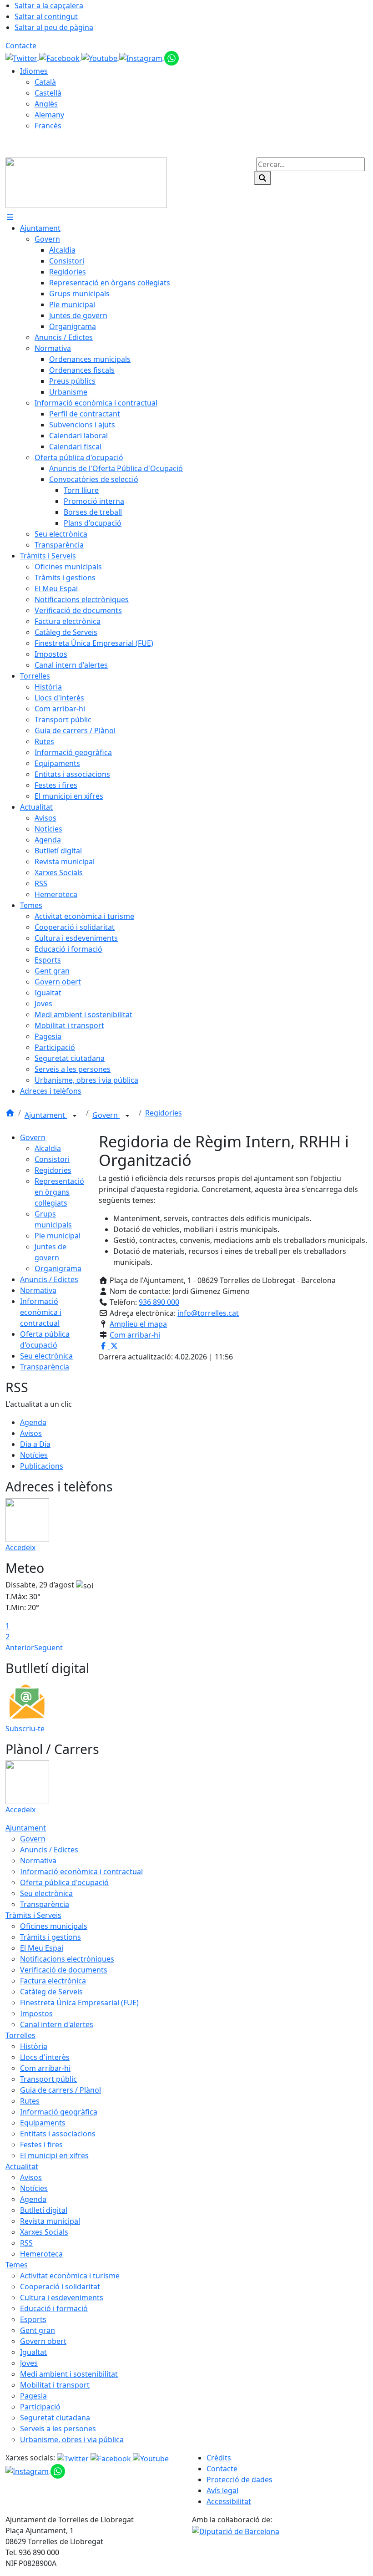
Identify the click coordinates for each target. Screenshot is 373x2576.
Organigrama (58, 1268)
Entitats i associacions (58, 2134)
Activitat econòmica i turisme (70, 2276)
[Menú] (10, 217)
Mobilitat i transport (55, 2385)
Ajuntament (46, 1115)
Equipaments (43, 2123)
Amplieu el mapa (138, 1324)
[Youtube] (100, 57)
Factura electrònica (53, 1981)
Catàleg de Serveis (51, 1992)
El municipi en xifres (54, 2155)
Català (45, 82)
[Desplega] (75, 1116)
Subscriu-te (25, 1729)
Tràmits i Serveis (33, 1915)
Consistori (52, 1159)
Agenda (33, 1422)
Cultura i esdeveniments (62, 2297)
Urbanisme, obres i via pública (72, 2439)
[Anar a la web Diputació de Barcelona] (236, 2530)
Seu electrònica (46, 1356)
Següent (48, 1648)
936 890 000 (159, 1302)
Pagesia (33, 2396)
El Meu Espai (42, 1948)
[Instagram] (142, 57)
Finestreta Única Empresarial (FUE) (79, 2003)
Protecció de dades (239, 2480)
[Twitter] (22, 57)
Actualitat (22, 2166)
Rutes (30, 2101)
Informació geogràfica (59, 2112)
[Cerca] (262, 178)
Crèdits (219, 2458)
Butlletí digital (44, 2210)
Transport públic (48, 2079)
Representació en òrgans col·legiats (59, 1192)
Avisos (31, 1433)
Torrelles (20, 2035)
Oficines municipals (54, 1926)
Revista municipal (50, 2221)
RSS (26, 2243)
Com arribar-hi (135, 1335)
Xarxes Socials (44, 2232)
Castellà (48, 93)
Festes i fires (41, 2145)
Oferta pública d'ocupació (64, 1882)
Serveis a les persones (58, 2429)
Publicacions (42, 1466)
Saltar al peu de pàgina (54, 27)
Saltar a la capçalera (49, 5)
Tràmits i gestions (50, 1937)
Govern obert (43, 2341)
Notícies (34, 1455)
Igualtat (33, 2352)
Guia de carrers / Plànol (60, 2090)
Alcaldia (48, 1148)
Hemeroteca (41, 2254)
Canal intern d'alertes (57, 2024)
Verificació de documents (64, 1970)
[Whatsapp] (171, 57)
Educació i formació (54, 2308)
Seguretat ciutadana (55, 2418)
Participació (40, 2407)
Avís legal (222, 2490)
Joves (29, 2363)
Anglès (46, 104)
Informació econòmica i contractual (41, 1312)
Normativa (38, 1290)
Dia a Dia (35, 1444)
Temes (17, 2265)
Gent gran (38, 2330)
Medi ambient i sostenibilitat (69, 2374)
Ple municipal (58, 1236)
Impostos (36, 2013)
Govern (106, 1115)
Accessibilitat (229, 2501)
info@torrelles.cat (208, 1313)
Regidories (164, 1113)
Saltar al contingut (46, 16)
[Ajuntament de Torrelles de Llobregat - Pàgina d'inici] (86, 182)
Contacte (21, 46)
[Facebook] (60, 57)
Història (34, 2046)
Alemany (49, 115)
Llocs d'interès (45, 2057)
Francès (48, 126)
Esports (33, 2319)
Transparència (45, 1367)
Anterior (20, 1648)
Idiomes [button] (34, 71)
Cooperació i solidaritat (60, 2287)
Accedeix (20, 1547)
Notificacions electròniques (67, 1959)
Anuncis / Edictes (49, 1279)
